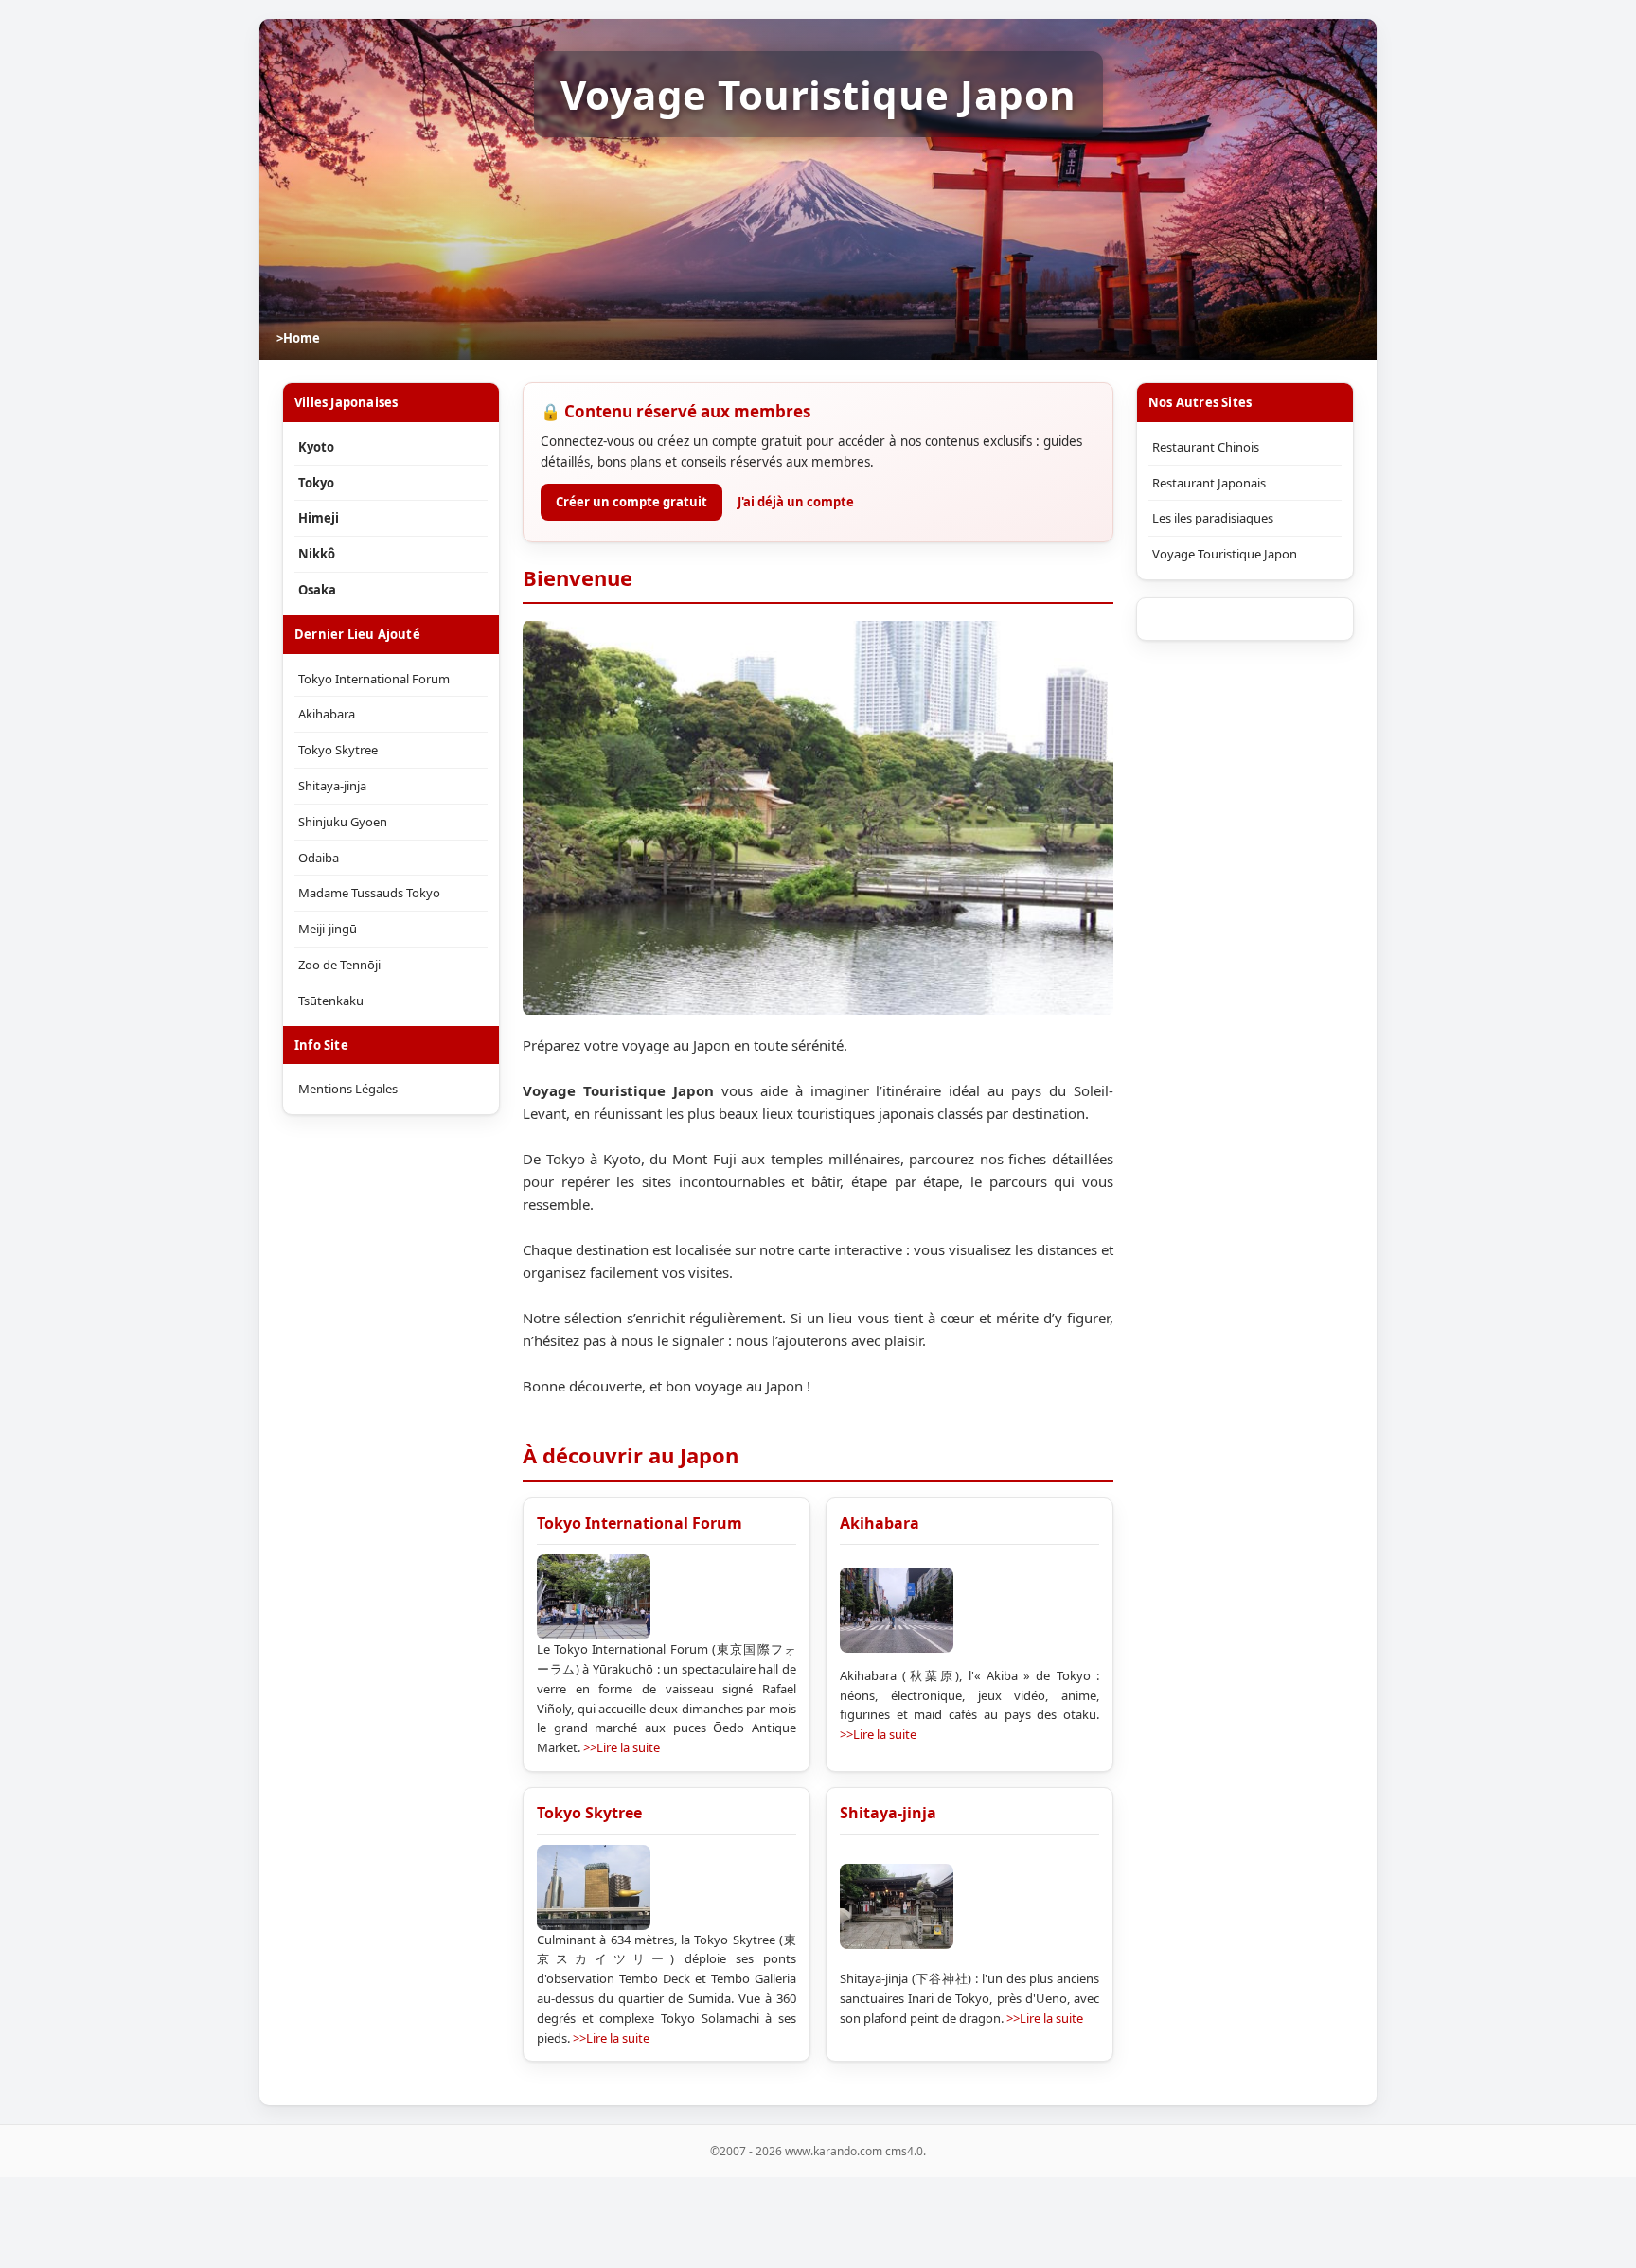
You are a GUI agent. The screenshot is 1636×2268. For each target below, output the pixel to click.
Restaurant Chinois (1206, 447)
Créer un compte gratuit (631, 502)
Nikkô (317, 554)
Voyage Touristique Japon (1225, 554)
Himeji (319, 518)
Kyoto (316, 447)
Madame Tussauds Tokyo (369, 893)
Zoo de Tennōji (339, 965)
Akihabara (880, 1523)
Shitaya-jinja (888, 1813)
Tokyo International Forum (640, 1523)
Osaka (317, 590)
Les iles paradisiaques (1213, 518)
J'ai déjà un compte (796, 502)
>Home (298, 338)
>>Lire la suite (622, 1747)
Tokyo (316, 483)
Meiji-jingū (328, 929)
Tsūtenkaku (331, 1001)
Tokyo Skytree (589, 1813)
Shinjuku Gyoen (343, 822)
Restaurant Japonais (1209, 483)
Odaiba (319, 858)
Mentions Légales (348, 1089)
